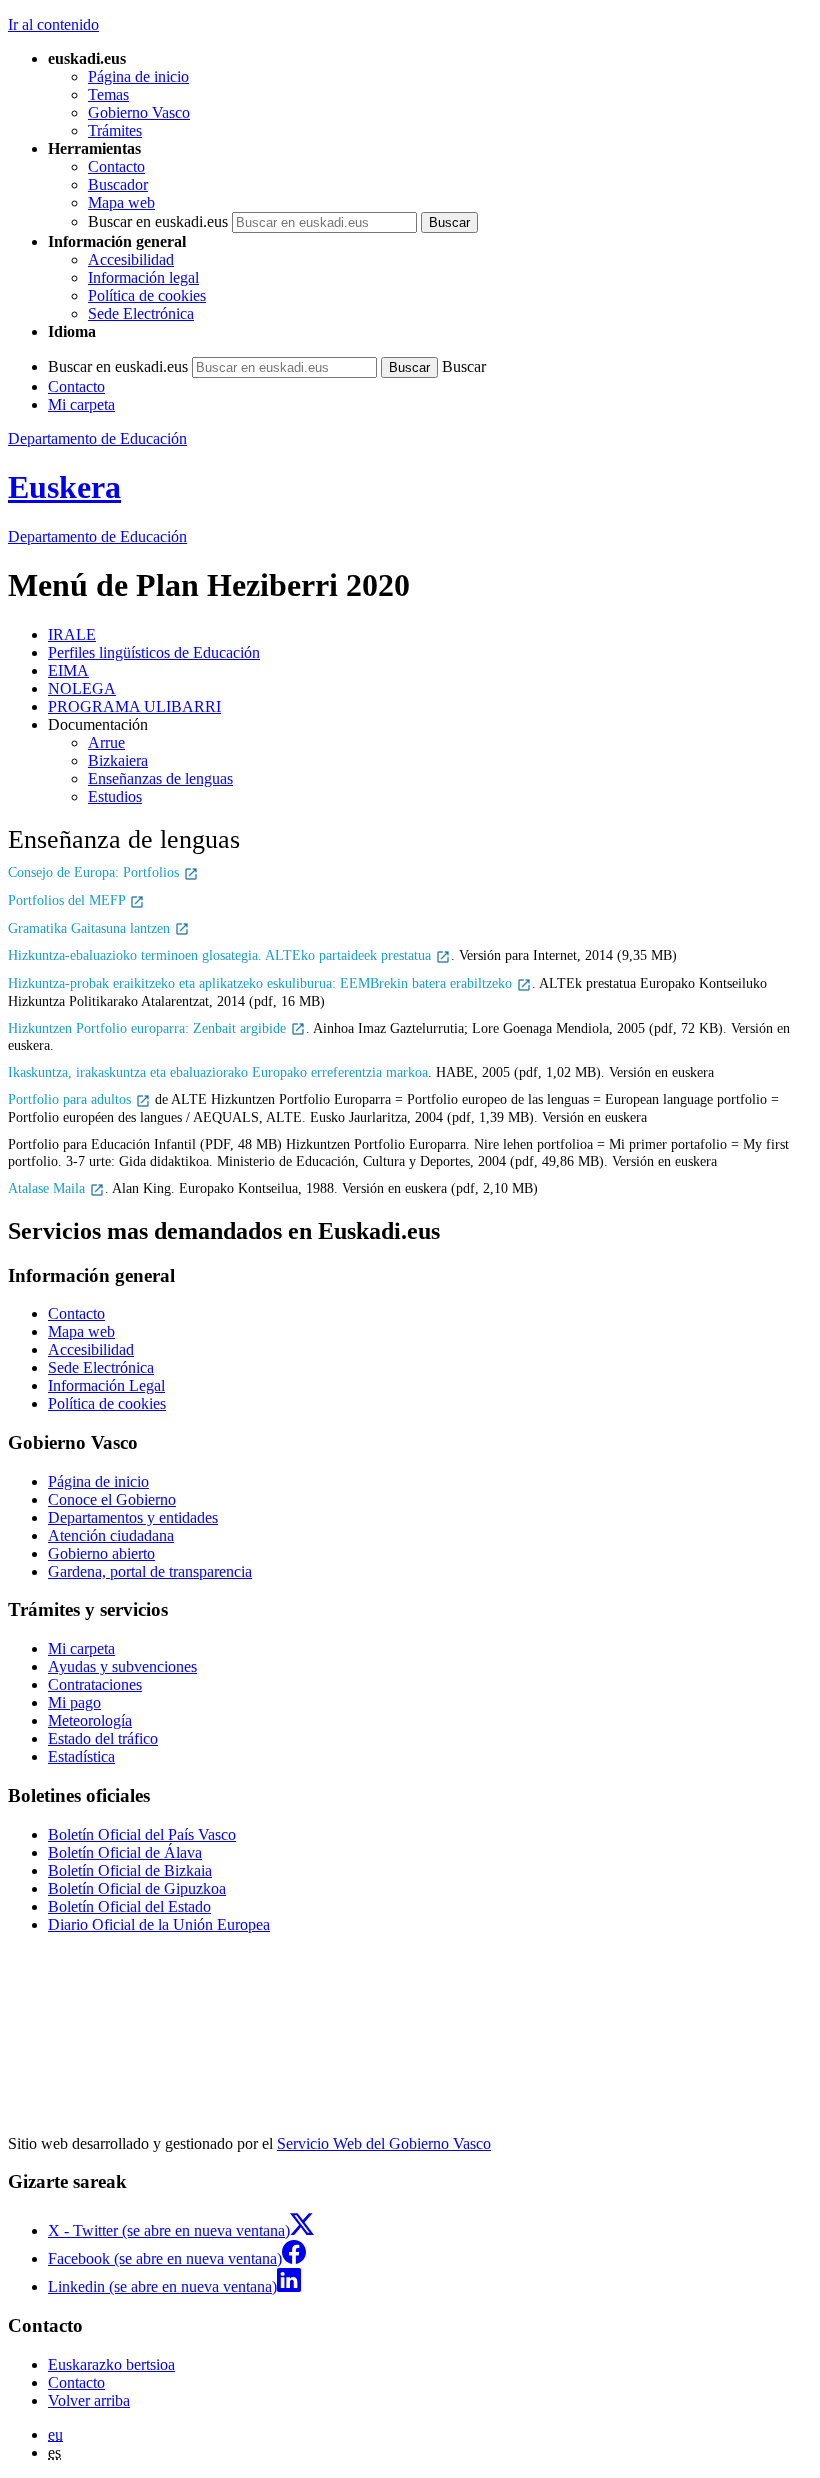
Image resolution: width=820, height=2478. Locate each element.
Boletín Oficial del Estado (129, 1906)
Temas (108, 94)
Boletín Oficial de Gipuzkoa (137, 1888)
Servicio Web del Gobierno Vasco (384, 2143)
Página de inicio (138, 76)
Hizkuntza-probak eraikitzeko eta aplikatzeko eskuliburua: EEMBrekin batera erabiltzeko (262, 983)
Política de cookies (147, 295)
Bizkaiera (118, 760)
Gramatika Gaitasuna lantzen (91, 928)
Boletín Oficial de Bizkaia (130, 1870)
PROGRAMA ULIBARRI (134, 706)
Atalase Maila (48, 1188)
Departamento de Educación (97, 438)
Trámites (115, 130)
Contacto (116, 166)
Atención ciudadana (111, 1535)
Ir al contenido (53, 24)
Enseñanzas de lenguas (160, 778)
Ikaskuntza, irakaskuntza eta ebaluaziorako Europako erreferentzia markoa (218, 1072)
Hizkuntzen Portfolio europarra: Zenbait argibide (149, 1028)
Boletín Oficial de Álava (125, 1852)
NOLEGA (82, 688)
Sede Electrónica (141, 313)
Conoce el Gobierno (112, 1499)
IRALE (72, 634)
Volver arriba (89, 2400)
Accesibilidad (131, 259)
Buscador (118, 184)
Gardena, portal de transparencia (150, 1571)
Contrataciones (95, 1684)
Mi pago (74, 1702)
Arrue (106, 742)
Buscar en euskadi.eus (158, 221)
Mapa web (121, 202)
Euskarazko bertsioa (111, 2364)
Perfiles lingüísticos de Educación (154, 652)
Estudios (115, 796)
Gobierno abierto (101, 1553)
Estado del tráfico (103, 1738)
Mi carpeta (81, 404)
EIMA (68, 670)
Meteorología (90, 1720)
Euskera (64, 487)
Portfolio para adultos (71, 1099)
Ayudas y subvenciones (122, 1666)
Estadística (81, 1756)
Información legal (143, 277)
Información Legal (106, 1385)
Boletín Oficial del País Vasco (142, 1834)
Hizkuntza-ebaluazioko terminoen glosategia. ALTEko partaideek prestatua (221, 955)
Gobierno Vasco (139, 112)
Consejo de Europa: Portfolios (95, 872)
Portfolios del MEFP (68, 900)
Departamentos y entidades (133, 1517)
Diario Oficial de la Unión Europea (159, 1924)
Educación (97, 536)
